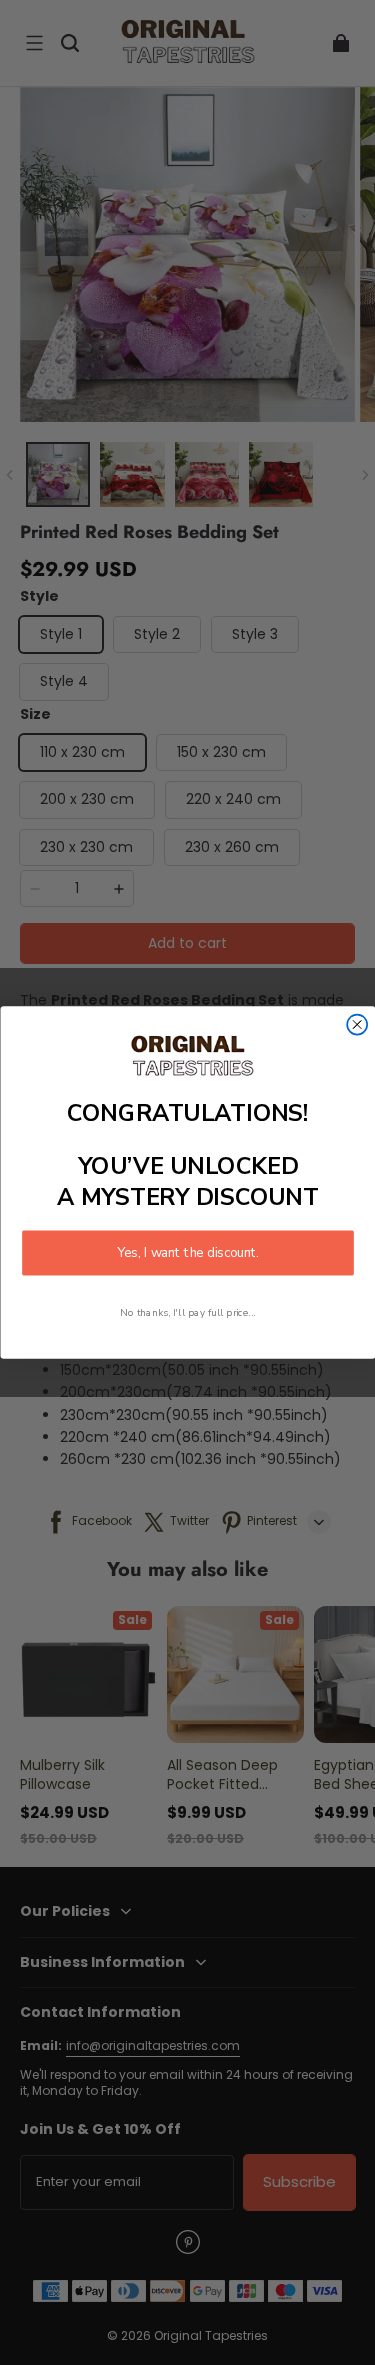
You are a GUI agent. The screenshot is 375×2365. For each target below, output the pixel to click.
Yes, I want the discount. (188, 1253)
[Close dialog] (357, 1025)
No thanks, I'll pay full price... (188, 1312)
